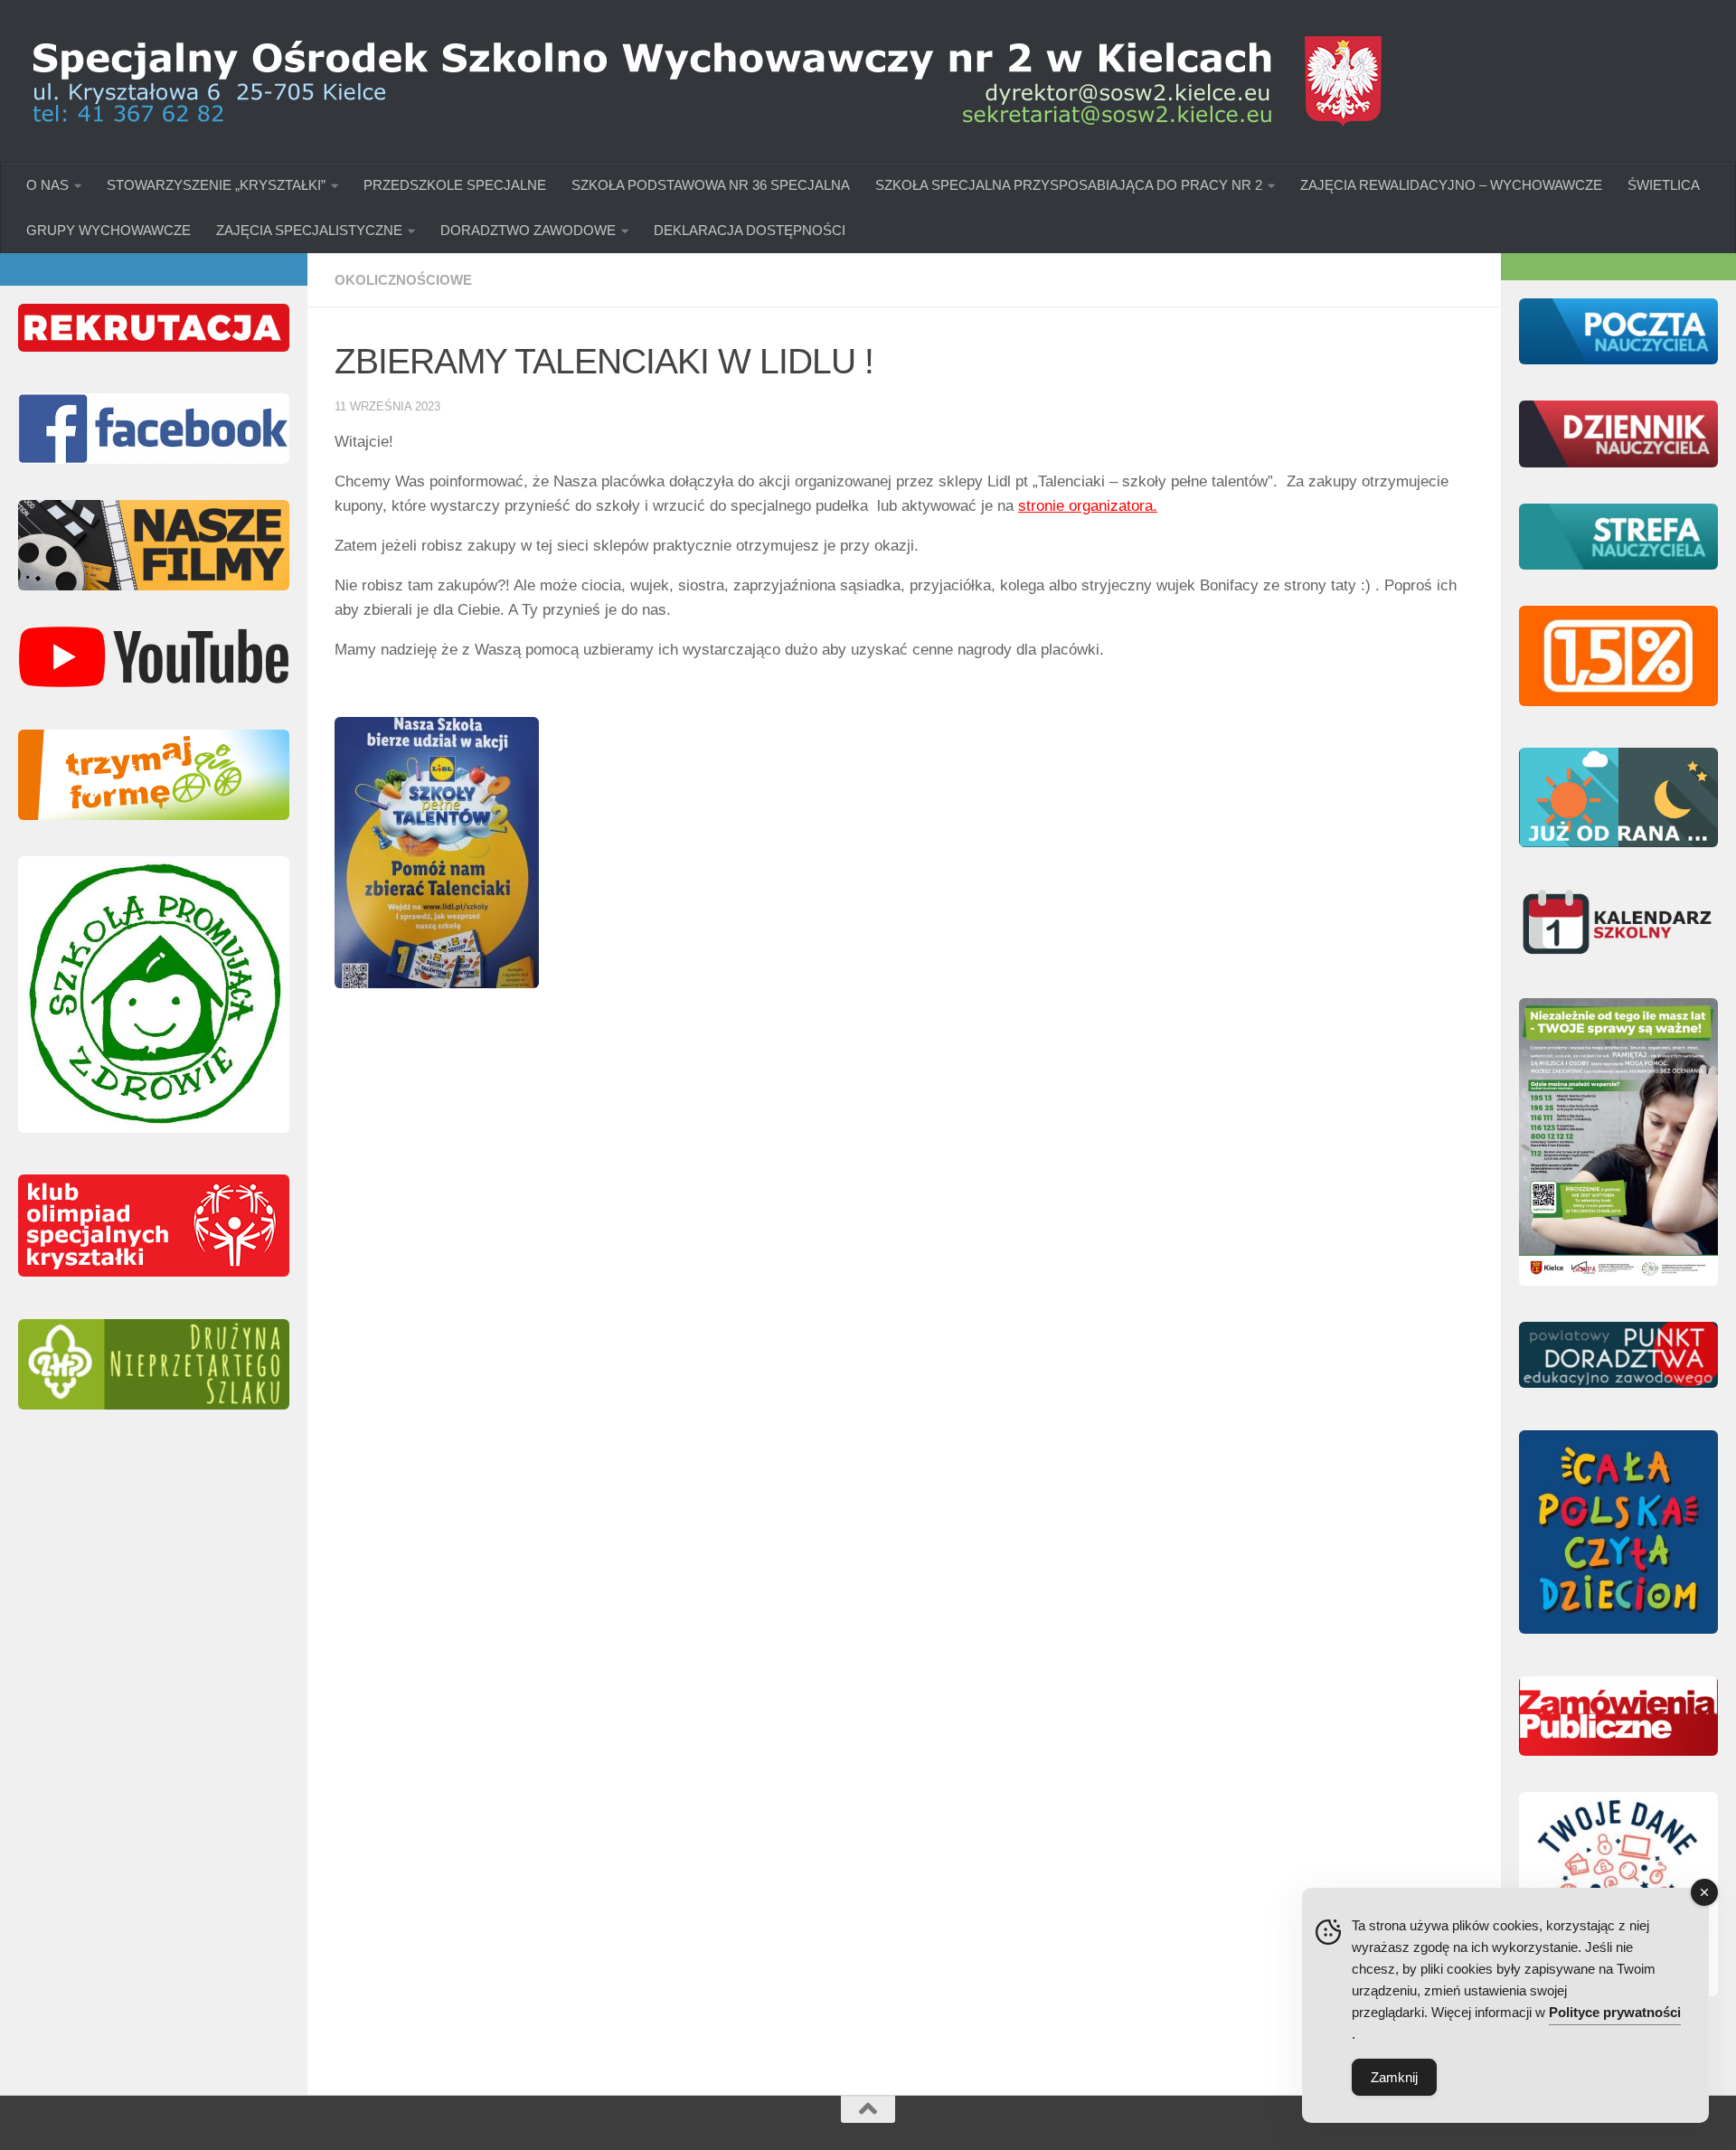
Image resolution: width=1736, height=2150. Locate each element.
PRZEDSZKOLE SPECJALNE (455, 185)
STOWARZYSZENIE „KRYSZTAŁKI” (216, 185)
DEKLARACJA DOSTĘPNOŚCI (750, 230)
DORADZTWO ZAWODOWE (528, 230)
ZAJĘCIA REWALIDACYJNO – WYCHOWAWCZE (1451, 185)
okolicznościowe (403, 280)
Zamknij (1394, 2077)
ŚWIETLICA (1664, 185)
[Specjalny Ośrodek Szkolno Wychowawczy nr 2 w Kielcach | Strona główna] (705, 81)
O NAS (47, 185)
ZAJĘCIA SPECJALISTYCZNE (309, 230)
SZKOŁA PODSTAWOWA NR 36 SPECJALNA (711, 185)
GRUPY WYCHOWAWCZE (108, 230)
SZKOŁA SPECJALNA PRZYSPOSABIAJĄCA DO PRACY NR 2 (1069, 185)
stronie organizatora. (1088, 506)
